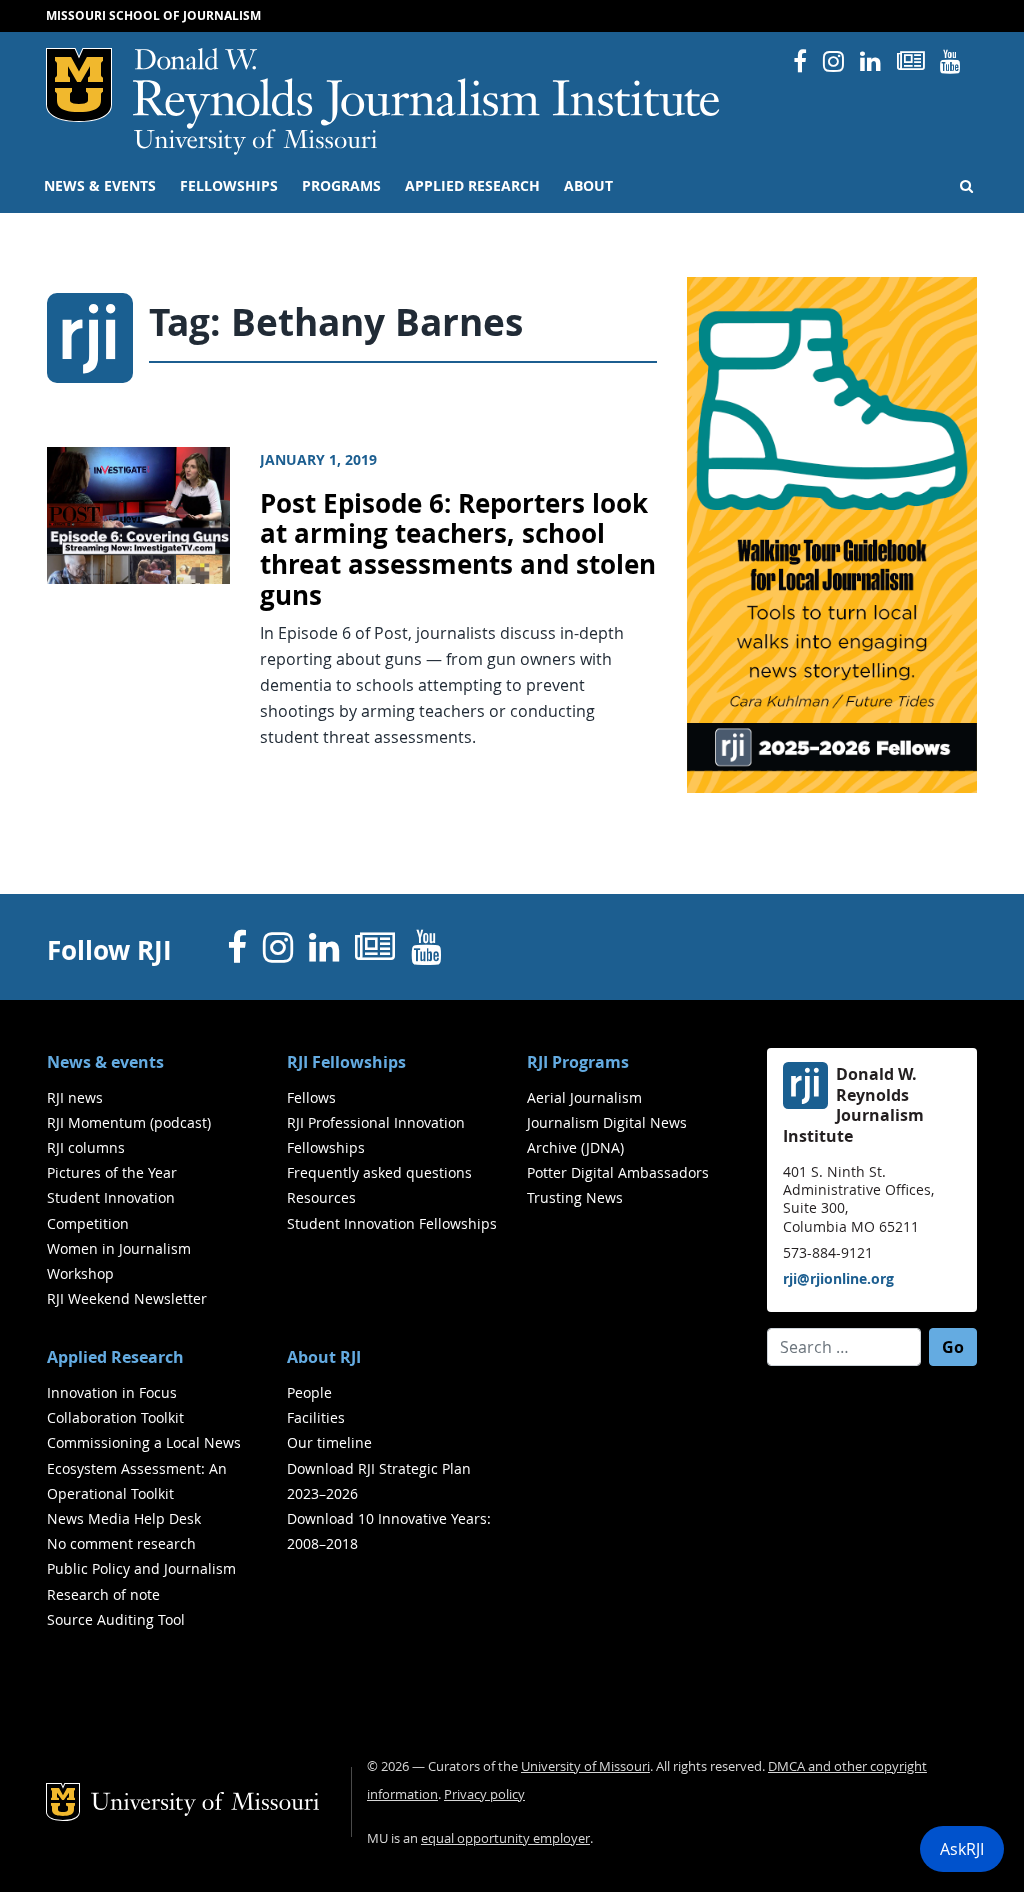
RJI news (75, 1097)
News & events (100, 186)
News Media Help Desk (124, 1518)
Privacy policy (484, 1794)
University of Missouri (255, 142)
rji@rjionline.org (838, 1278)
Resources (321, 1197)
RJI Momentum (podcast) (129, 1122)
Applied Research (472, 186)
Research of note (103, 1594)
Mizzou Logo (79, 85)
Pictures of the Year (112, 1172)
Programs (341, 186)
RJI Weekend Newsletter (127, 1298)
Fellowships (229, 186)
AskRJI (962, 1849)
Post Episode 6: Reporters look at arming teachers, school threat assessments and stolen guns (458, 549)
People (309, 1392)
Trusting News (575, 1197)
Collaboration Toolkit (115, 1417)
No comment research (121, 1543)
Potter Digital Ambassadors (618, 1172)
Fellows (311, 1097)
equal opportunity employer (505, 1838)
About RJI (324, 1357)
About (588, 186)
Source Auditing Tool (116, 1619)
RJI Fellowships (346, 1062)
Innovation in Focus (112, 1392)
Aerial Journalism (584, 1097)
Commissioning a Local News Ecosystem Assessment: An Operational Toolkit (144, 1467)
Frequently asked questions (379, 1172)
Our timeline (329, 1442)
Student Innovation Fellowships (392, 1223)
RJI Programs (578, 1062)
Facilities (316, 1417)
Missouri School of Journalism (153, 15)
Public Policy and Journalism (141, 1568)
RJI (427, 88)
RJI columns (86, 1147)
